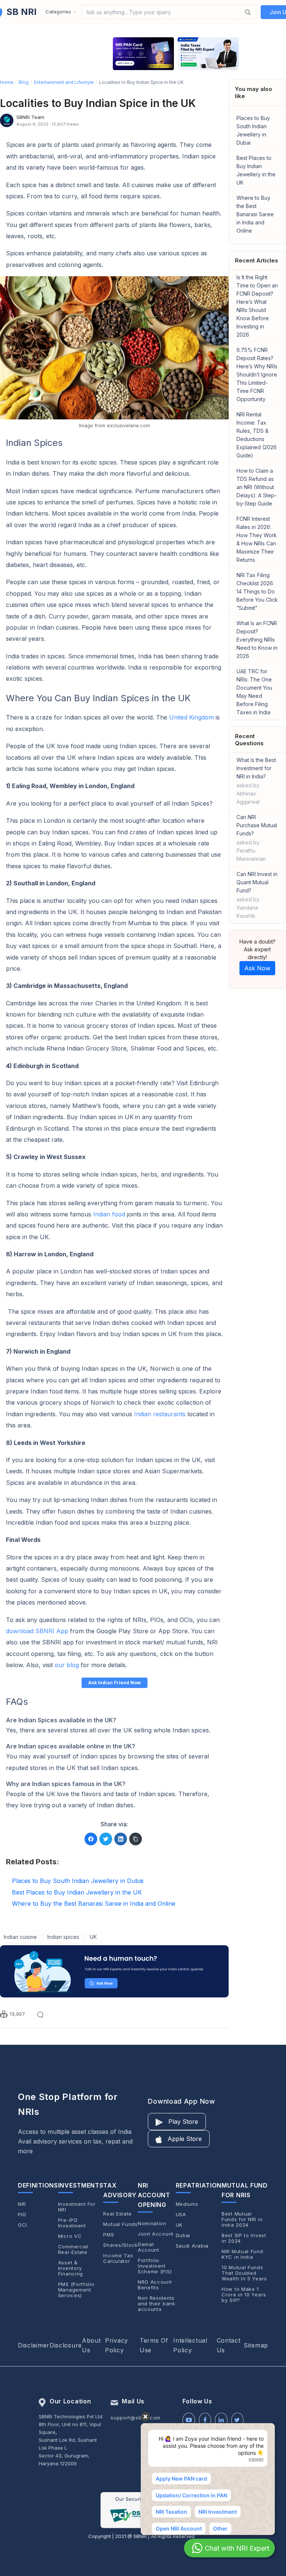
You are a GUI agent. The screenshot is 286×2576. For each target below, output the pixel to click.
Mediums (187, 2204)
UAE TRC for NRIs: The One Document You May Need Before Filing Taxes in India (254, 692)
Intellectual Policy (190, 2345)
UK (179, 2225)
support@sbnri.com (136, 2418)
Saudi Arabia (192, 2246)
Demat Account (149, 2247)
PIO (22, 2215)
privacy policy (117, 2345)
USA (181, 2215)
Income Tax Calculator (118, 2258)
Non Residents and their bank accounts (157, 2304)
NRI (22, 2204)
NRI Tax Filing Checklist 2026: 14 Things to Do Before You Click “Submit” (257, 591)
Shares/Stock (120, 2245)
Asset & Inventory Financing (71, 2268)
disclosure (66, 2345)
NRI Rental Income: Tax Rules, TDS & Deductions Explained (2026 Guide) (257, 435)
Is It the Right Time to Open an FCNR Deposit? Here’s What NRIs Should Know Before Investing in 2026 (257, 306)
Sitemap (256, 2345)
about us (91, 2345)
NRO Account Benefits (155, 2285)
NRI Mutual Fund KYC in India (242, 2254)
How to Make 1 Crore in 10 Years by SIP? (244, 2295)
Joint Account (156, 2234)
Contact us (229, 2345)
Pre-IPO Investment (72, 2223)
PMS (109, 2235)
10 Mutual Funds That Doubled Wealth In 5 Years (244, 2273)
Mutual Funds (120, 2224)
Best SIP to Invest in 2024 (244, 2238)
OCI (23, 2225)
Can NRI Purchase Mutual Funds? (257, 838)
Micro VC (70, 2236)
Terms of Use (154, 2345)
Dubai (183, 2235)
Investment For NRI (77, 2207)
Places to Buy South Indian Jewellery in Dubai (253, 130)
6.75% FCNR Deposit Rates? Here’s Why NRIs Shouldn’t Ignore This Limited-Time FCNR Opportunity (257, 374)
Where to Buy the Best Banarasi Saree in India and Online (255, 214)
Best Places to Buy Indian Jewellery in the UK (256, 170)
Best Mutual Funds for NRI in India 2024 (242, 2219)
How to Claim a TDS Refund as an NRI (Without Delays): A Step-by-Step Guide (257, 487)
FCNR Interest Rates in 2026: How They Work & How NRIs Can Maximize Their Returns (257, 539)
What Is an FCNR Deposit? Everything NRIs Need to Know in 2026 (257, 640)
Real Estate (117, 2214)
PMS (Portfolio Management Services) (76, 2290)
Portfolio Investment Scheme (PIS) (155, 2266)
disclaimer (34, 2345)
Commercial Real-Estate (73, 2249)
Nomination (152, 2224)
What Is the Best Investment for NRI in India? (256, 781)
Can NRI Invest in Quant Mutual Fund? (257, 895)
